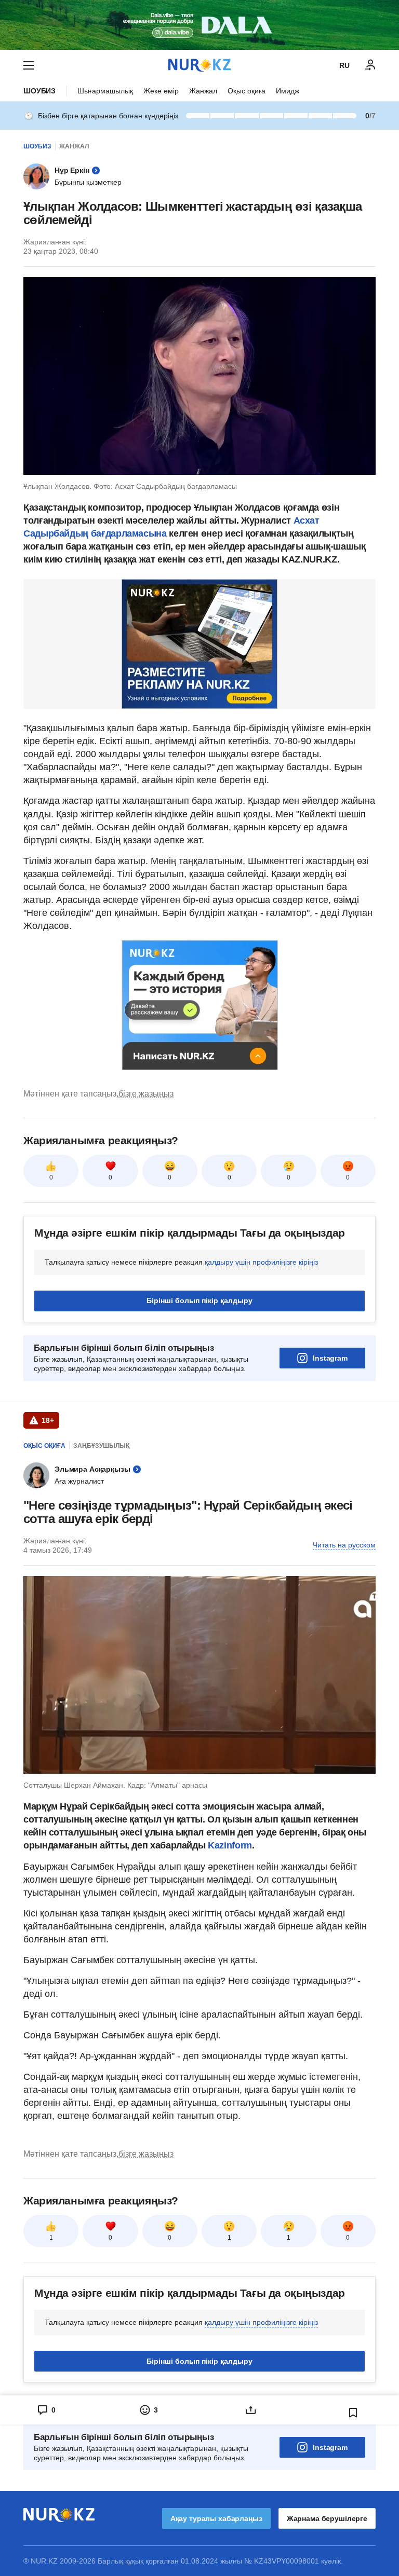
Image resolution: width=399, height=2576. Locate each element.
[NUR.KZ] (199, 65)
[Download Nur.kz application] (199, 25)
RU (344, 65)
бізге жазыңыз (146, 1094)
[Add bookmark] (353, 2413)
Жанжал (203, 91)
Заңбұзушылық (101, 1446)
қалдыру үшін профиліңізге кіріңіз (261, 1262)
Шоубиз (39, 91)
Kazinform (230, 1845)
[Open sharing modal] (251, 2410)
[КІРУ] (370, 65)
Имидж (288, 91)
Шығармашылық (105, 91)
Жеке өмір (161, 91)
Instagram (330, 1358)
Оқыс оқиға (247, 91)
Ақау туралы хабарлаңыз (216, 2518)
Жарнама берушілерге (327, 2518)
